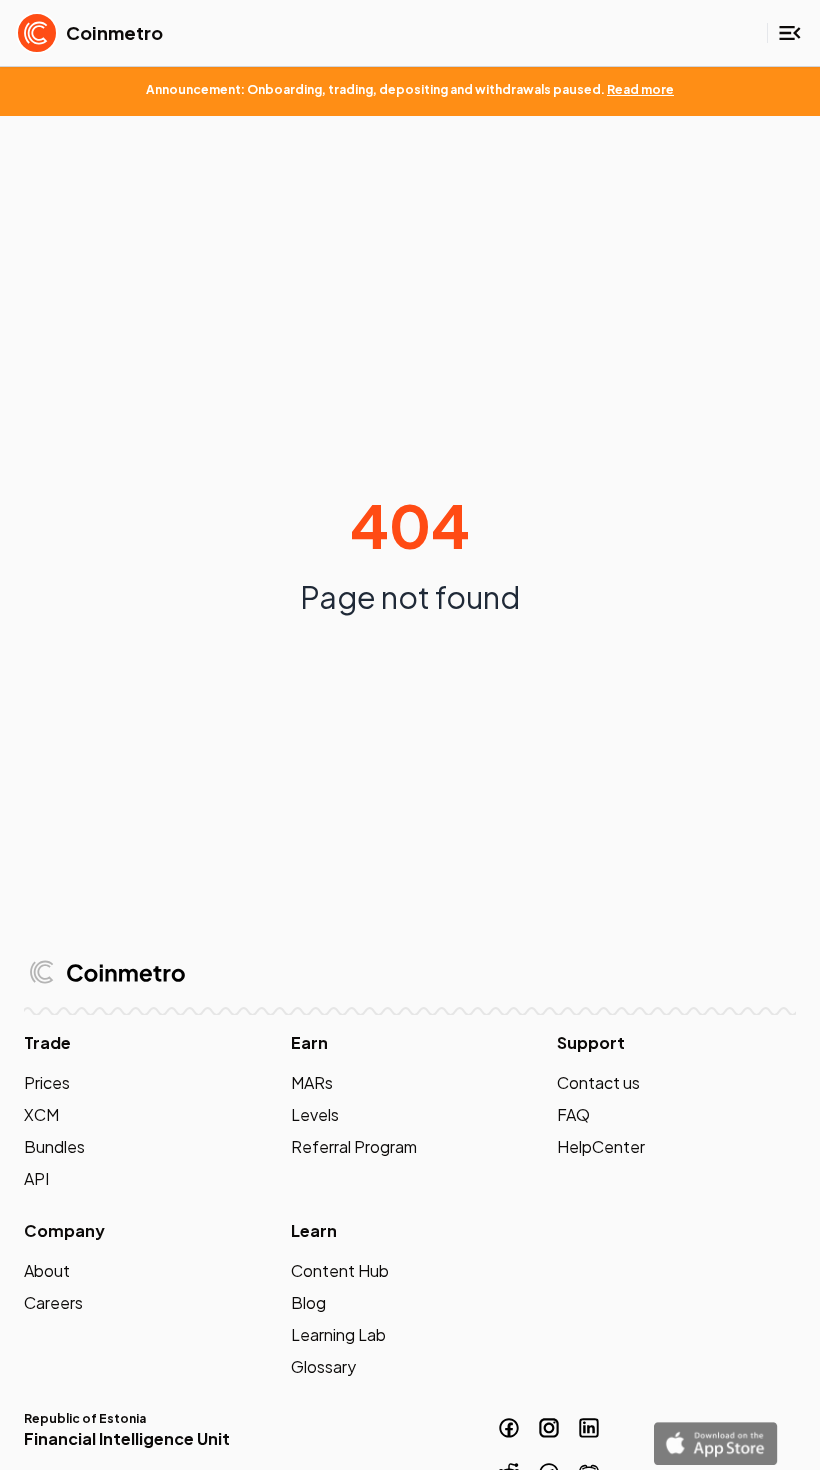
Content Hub (340, 1270)
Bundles (54, 1146)
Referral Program (354, 1146)
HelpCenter (601, 1146)
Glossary (323, 1366)
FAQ (573, 1114)
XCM (41, 1114)
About (47, 1270)
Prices (47, 1082)
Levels (315, 1114)
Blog (308, 1302)
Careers (53, 1302)
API (36, 1178)
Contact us (598, 1082)
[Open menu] (790, 33)
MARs (312, 1082)
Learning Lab (338, 1334)
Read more (640, 89)
